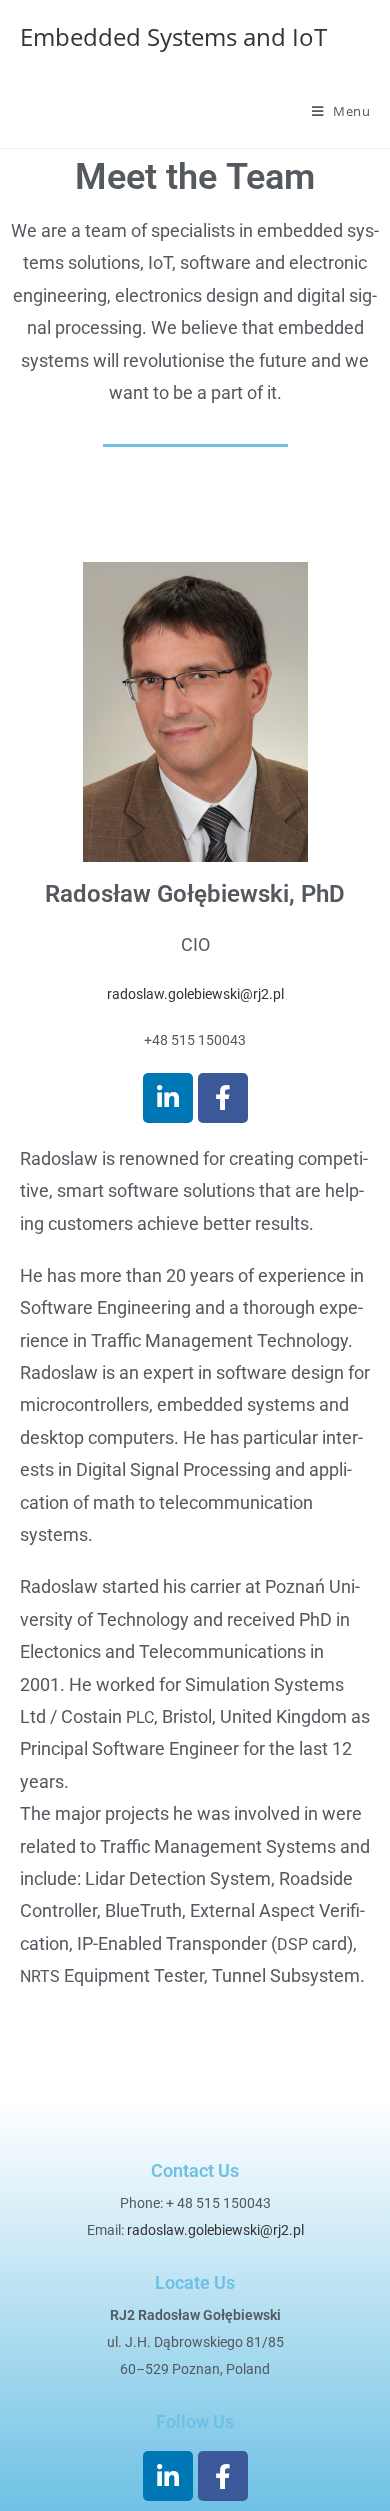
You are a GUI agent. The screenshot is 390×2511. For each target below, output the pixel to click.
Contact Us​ (195, 2170)
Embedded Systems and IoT (173, 36)
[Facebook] (223, 2476)
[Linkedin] (168, 1098)
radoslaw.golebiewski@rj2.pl (195, 994)
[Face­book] (223, 1098)
